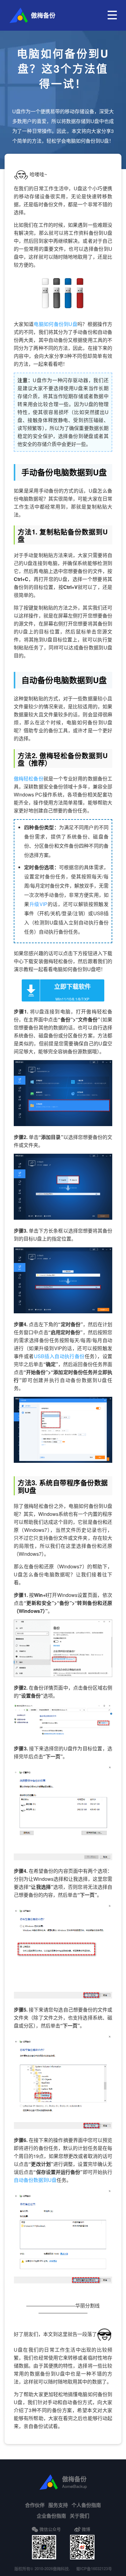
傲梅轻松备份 (29, 779)
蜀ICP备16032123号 (94, 2568)
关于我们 (80, 2516)
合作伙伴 (35, 2505)
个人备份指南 (86, 2505)
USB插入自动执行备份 (59, 1356)
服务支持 (58, 2505)
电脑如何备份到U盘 (56, 324)
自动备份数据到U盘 (35, 2180)
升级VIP (38, 904)
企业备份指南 (51, 2516)
